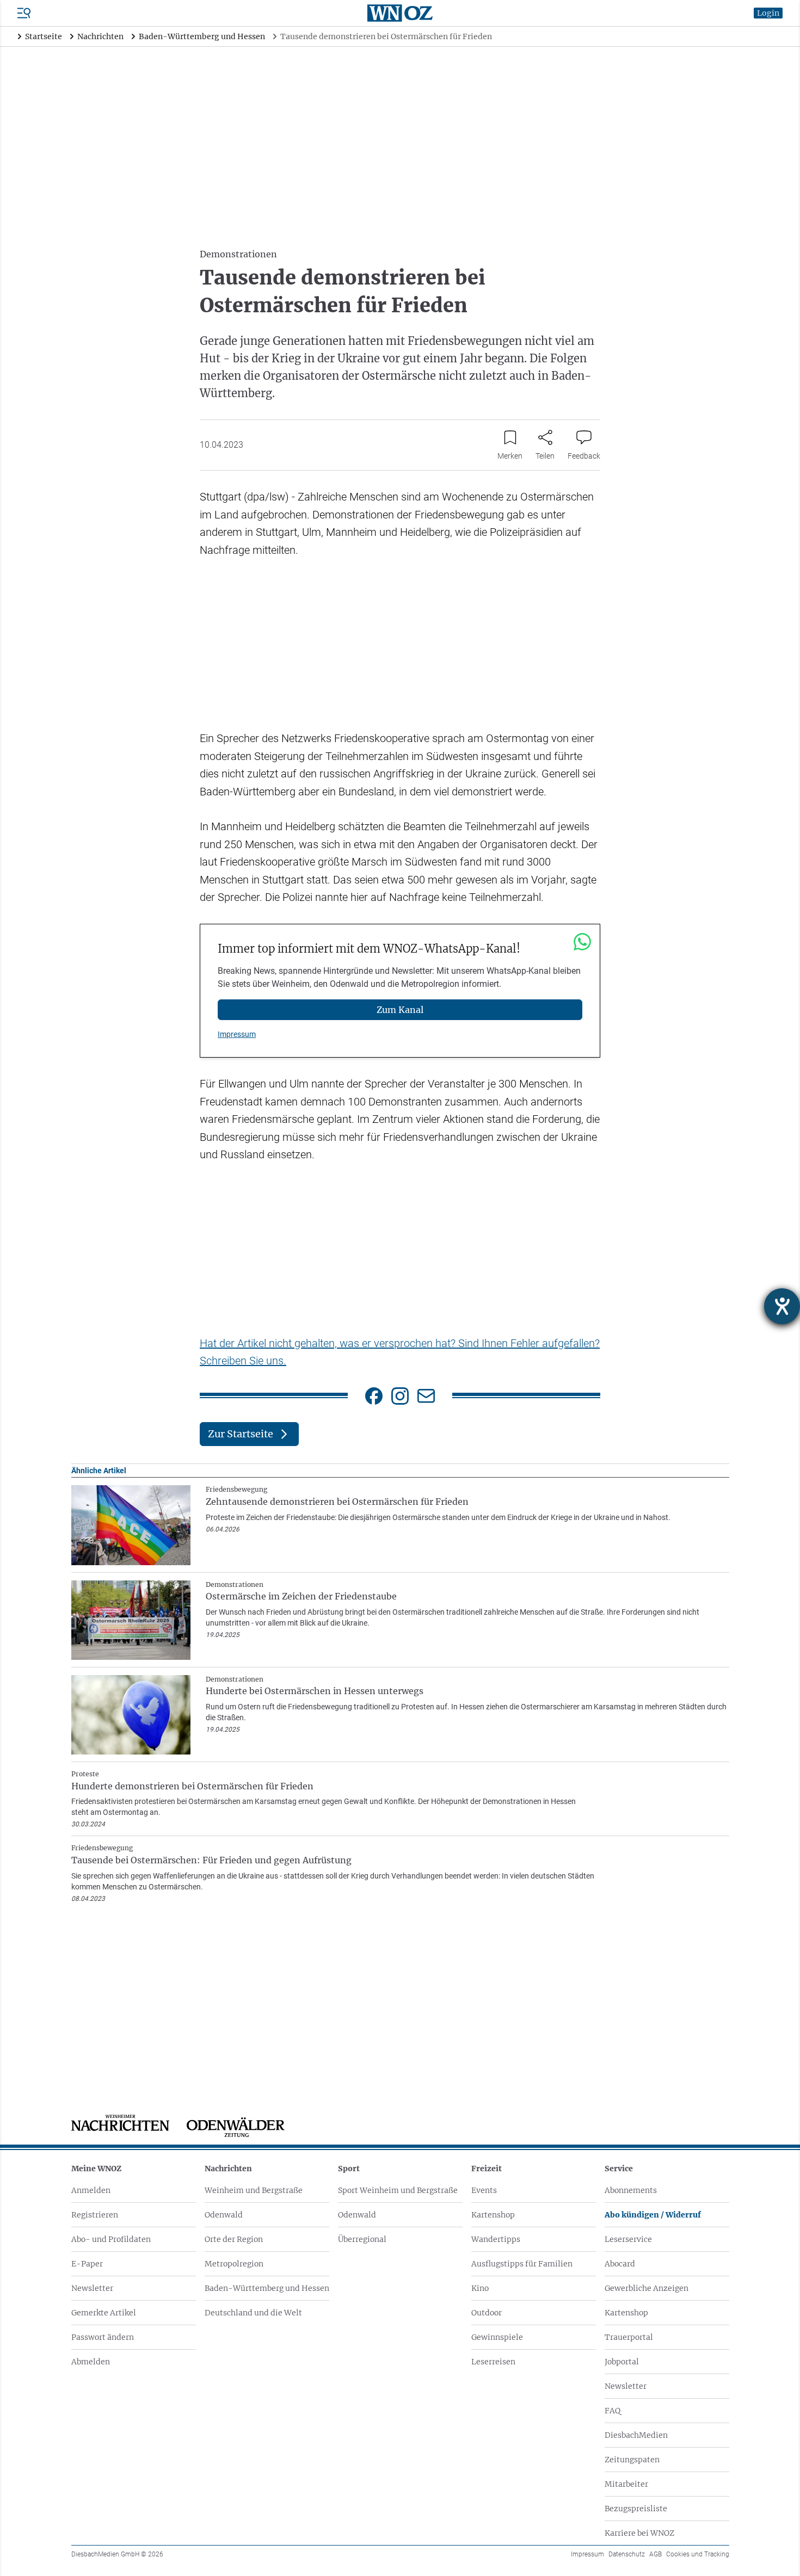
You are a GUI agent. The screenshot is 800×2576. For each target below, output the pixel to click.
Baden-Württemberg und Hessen (267, 2288)
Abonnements (631, 2190)
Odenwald (224, 2215)
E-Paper (87, 2264)
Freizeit (487, 2169)
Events (484, 2190)
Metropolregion (234, 2264)
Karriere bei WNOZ (639, 2533)
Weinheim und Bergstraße (254, 2190)
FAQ (613, 2411)
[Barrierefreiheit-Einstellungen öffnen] (782, 1306)
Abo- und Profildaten (111, 2239)
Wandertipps (496, 2239)
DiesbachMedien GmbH (117, 2554)
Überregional (362, 2239)
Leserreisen (493, 2362)
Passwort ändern (103, 2337)
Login (768, 13)
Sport (349, 2169)
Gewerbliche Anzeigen (647, 2288)
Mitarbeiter (626, 2484)
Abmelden (91, 2362)
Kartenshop (493, 2215)
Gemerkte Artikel (104, 2313)
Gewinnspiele (497, 2337)
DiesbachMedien (636, 2435)
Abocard (620, 2264)
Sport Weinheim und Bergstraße (398, 2190)
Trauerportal (629, 2337)
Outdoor (487, 2313)
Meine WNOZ (96, 2169)
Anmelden (91, 2190)
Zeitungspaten (632, 2460)
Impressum (237, 1034)
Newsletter (92, 2288)
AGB (656, 2554)
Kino (480, 2288)
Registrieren (95, 2215)
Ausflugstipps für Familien (522, 2264)
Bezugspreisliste (636, 2509)
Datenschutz (627, 2554)
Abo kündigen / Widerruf (653, 2215)
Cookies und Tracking (698, 2554)
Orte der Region (234, 2239)
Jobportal (622, 2362)
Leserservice (628, 2239)
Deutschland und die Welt (253, 2313)
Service (619, 2169)
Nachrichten (228, 2169)
